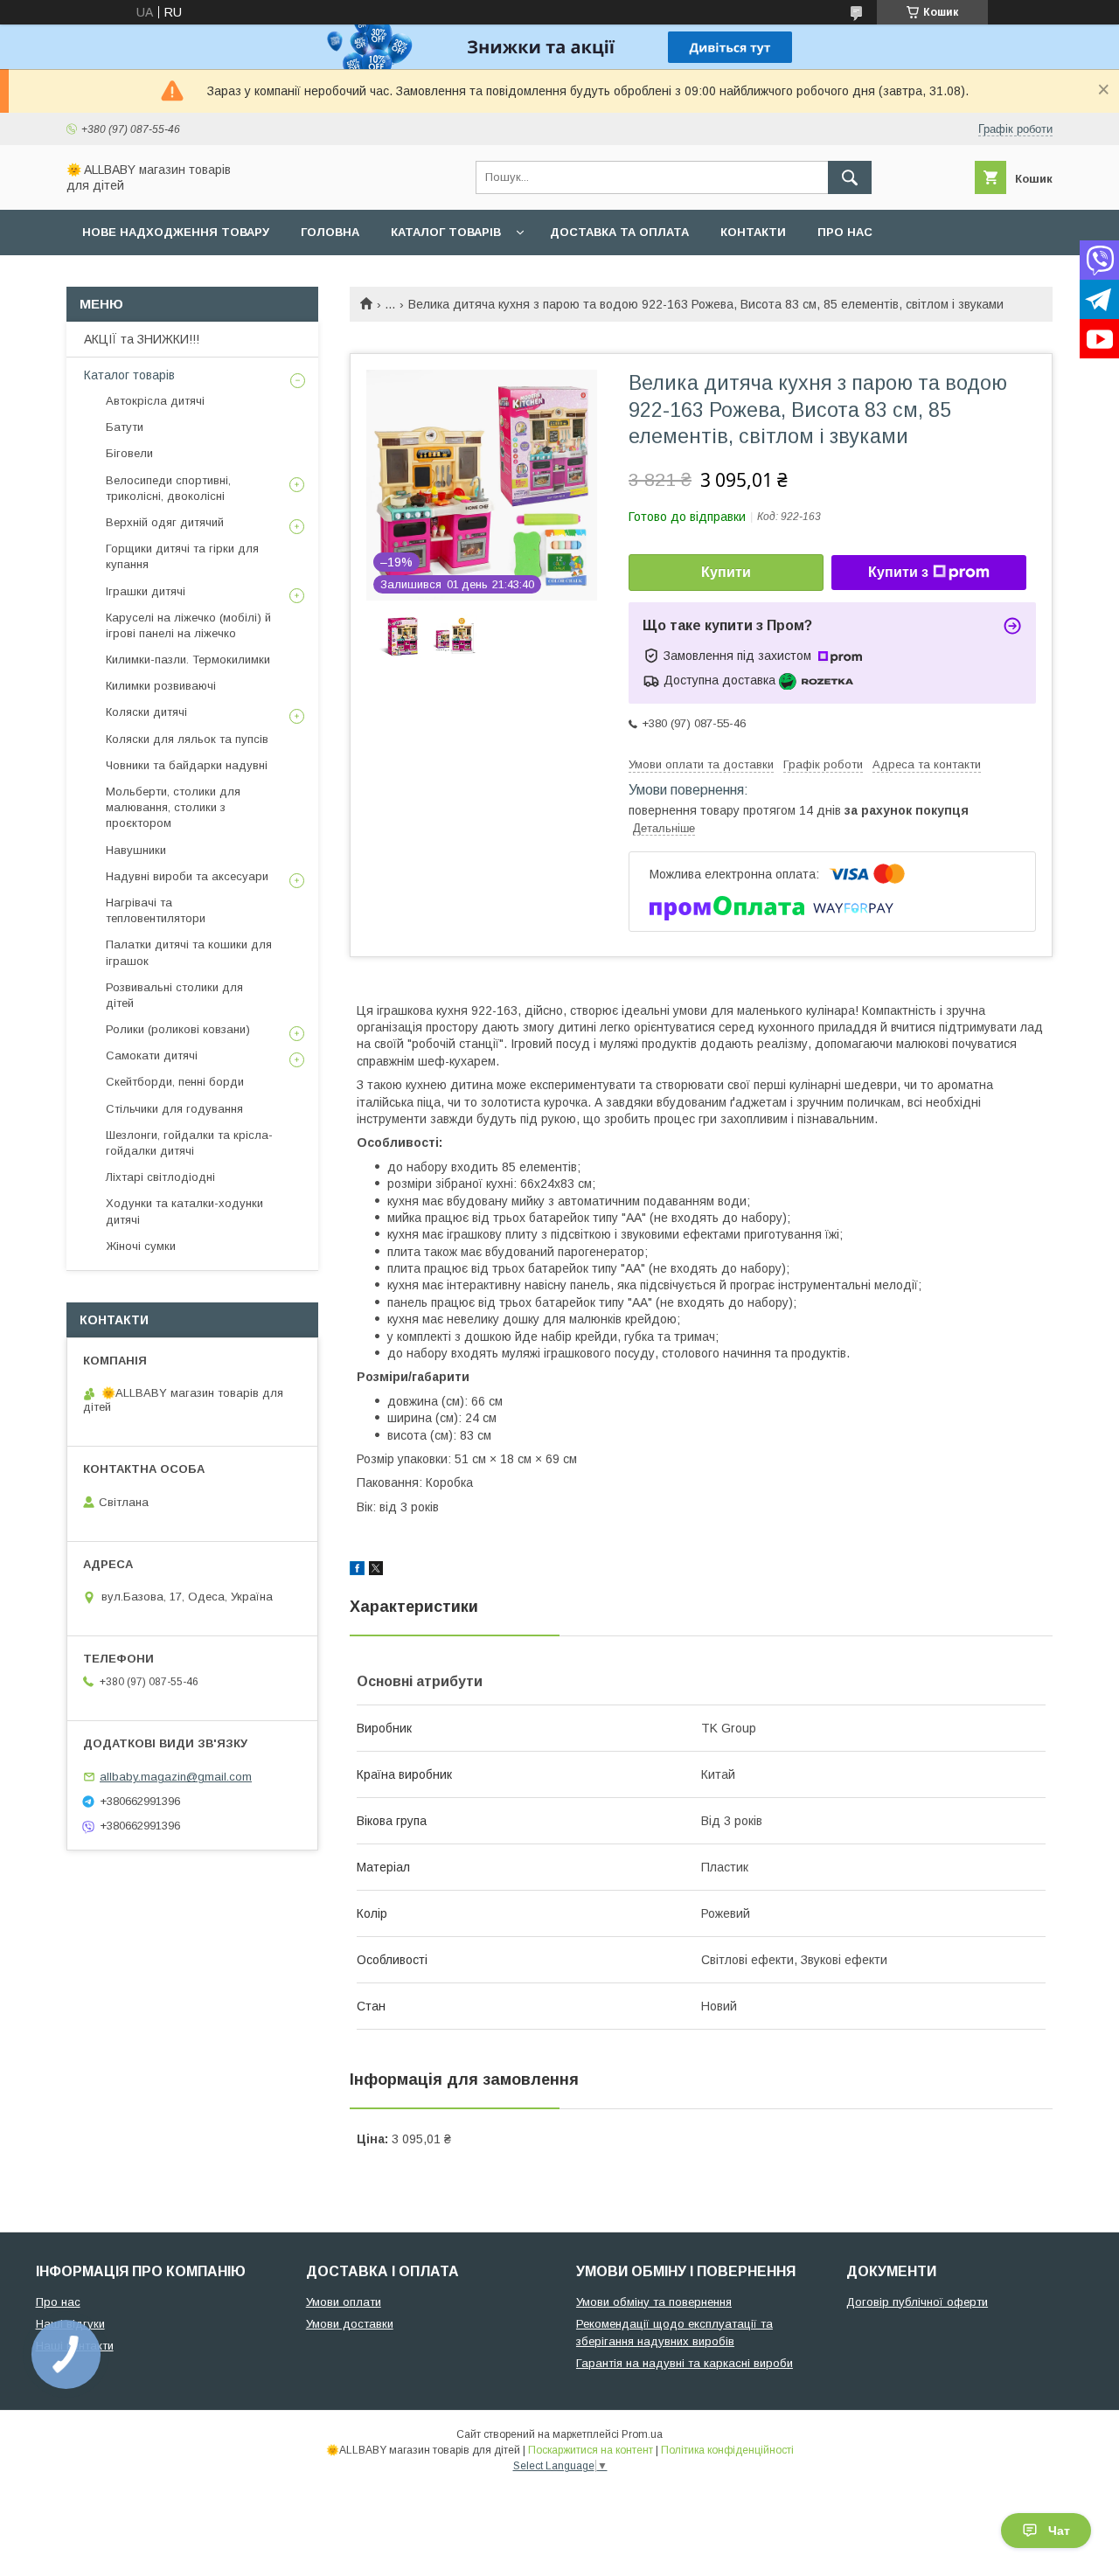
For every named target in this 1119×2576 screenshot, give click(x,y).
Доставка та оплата (619, 232)
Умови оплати (344, 2302)
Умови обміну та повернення (654, 2302)
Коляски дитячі (146, 712)
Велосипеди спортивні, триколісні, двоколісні (168, 488)
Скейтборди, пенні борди (175, 1082)
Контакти (753, 232)
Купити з (898, 572)
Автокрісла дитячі (155, 401)
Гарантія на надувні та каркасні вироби (685, 2363)
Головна (330, 232)
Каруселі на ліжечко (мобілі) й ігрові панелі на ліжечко (188, 625)
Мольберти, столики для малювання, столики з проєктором (173, 807)
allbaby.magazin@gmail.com (176, 1777)
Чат (1059, 2531)
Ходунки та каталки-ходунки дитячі (184, 1211)
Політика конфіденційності (727, 2450)
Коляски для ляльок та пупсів (187, 739)
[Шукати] (850, 177)
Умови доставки (350, 2324)
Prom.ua (642, 2434)
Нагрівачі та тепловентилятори (156, 910)
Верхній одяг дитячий (165, 522)
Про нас (845, 232)
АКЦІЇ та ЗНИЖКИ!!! (142, 339)
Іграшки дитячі (146, 591)
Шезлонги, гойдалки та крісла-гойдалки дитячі (189, 1143)
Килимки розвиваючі (161, 686)
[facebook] (357, 1571)
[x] (376, 1571)
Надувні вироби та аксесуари (187, 876)
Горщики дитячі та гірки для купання (182, 556)
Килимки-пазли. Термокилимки (188, 660)
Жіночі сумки (141, 1246)
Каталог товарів (446, 232)
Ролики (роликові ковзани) (178, 1029)
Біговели (129, 453)
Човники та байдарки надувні (187, 765)
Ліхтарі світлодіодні (160, 1177)
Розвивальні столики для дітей (174, 995)
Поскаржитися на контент (591, 2450)
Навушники (136, 850)
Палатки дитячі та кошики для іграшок (189, 952)
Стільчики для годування (174, 1109)
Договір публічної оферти (917, 2302)
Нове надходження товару (176, 232)
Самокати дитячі (152, 1055)
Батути (125, 427)
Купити (726, 572)
